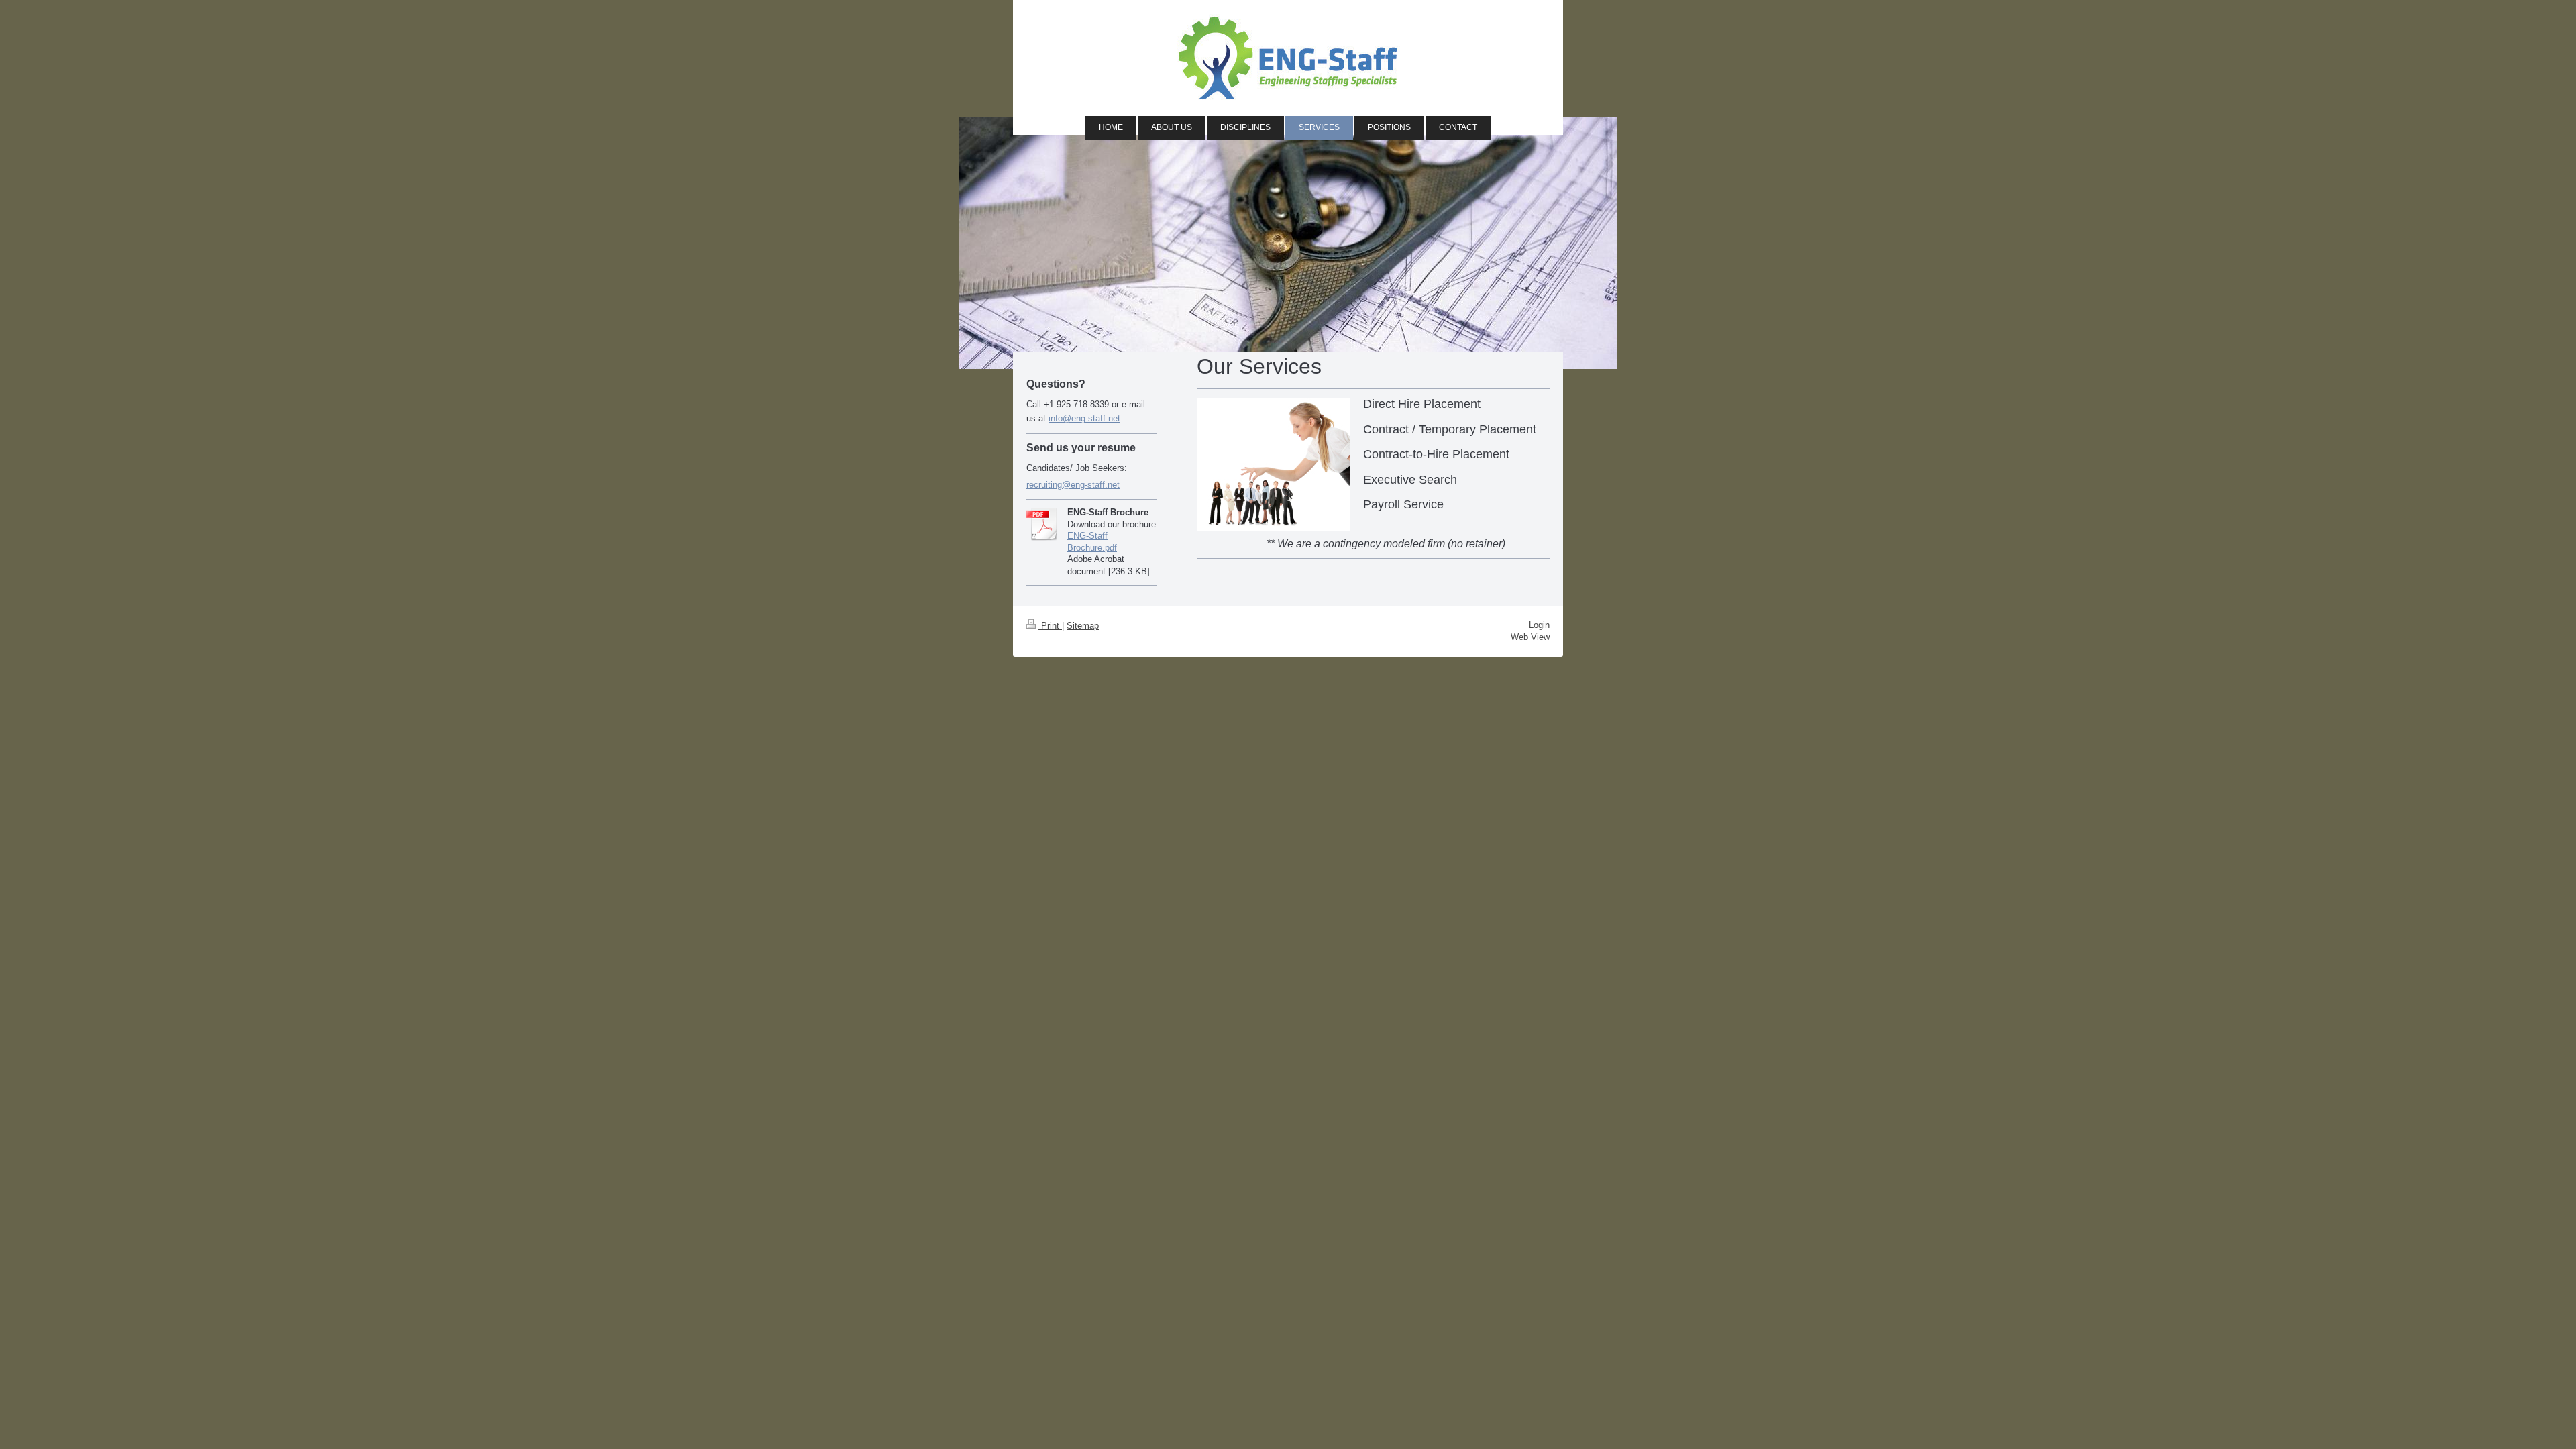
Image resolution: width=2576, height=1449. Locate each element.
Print (1050, 626)
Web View (1530, 637)
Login (1539, 625)
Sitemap (1083, 626)
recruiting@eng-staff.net (1073, 485)
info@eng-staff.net (1084, 418)
